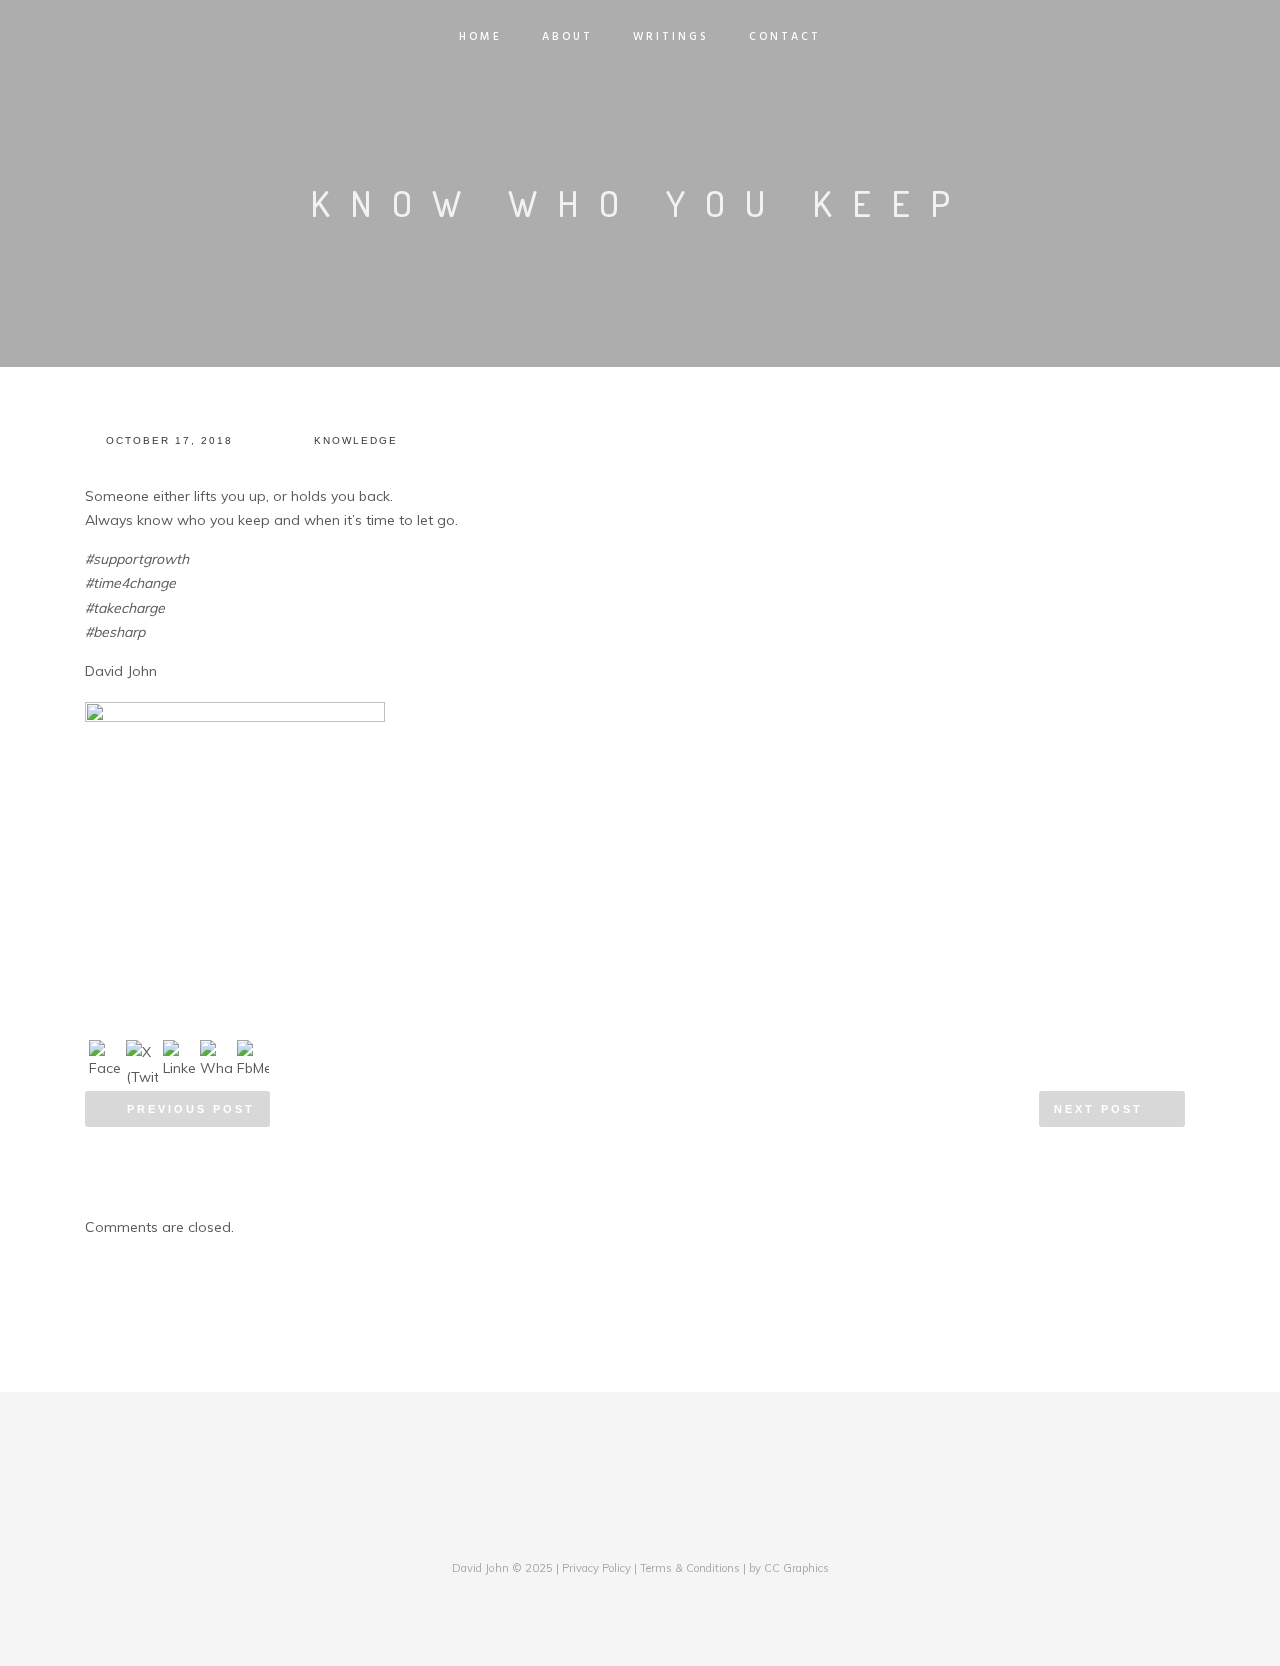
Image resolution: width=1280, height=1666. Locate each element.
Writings (671, 37)
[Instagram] (656, 1528)
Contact (785, 37)
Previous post (191, 1109)
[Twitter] (624, 1528)
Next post (1098, 1109)
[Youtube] (688, 1528)
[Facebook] (592, 1528)
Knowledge (356, 440)
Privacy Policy (596, 1568)
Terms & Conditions (690, 1568)
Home (480, 37)
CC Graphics (796, 1568)
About (567, 37)
